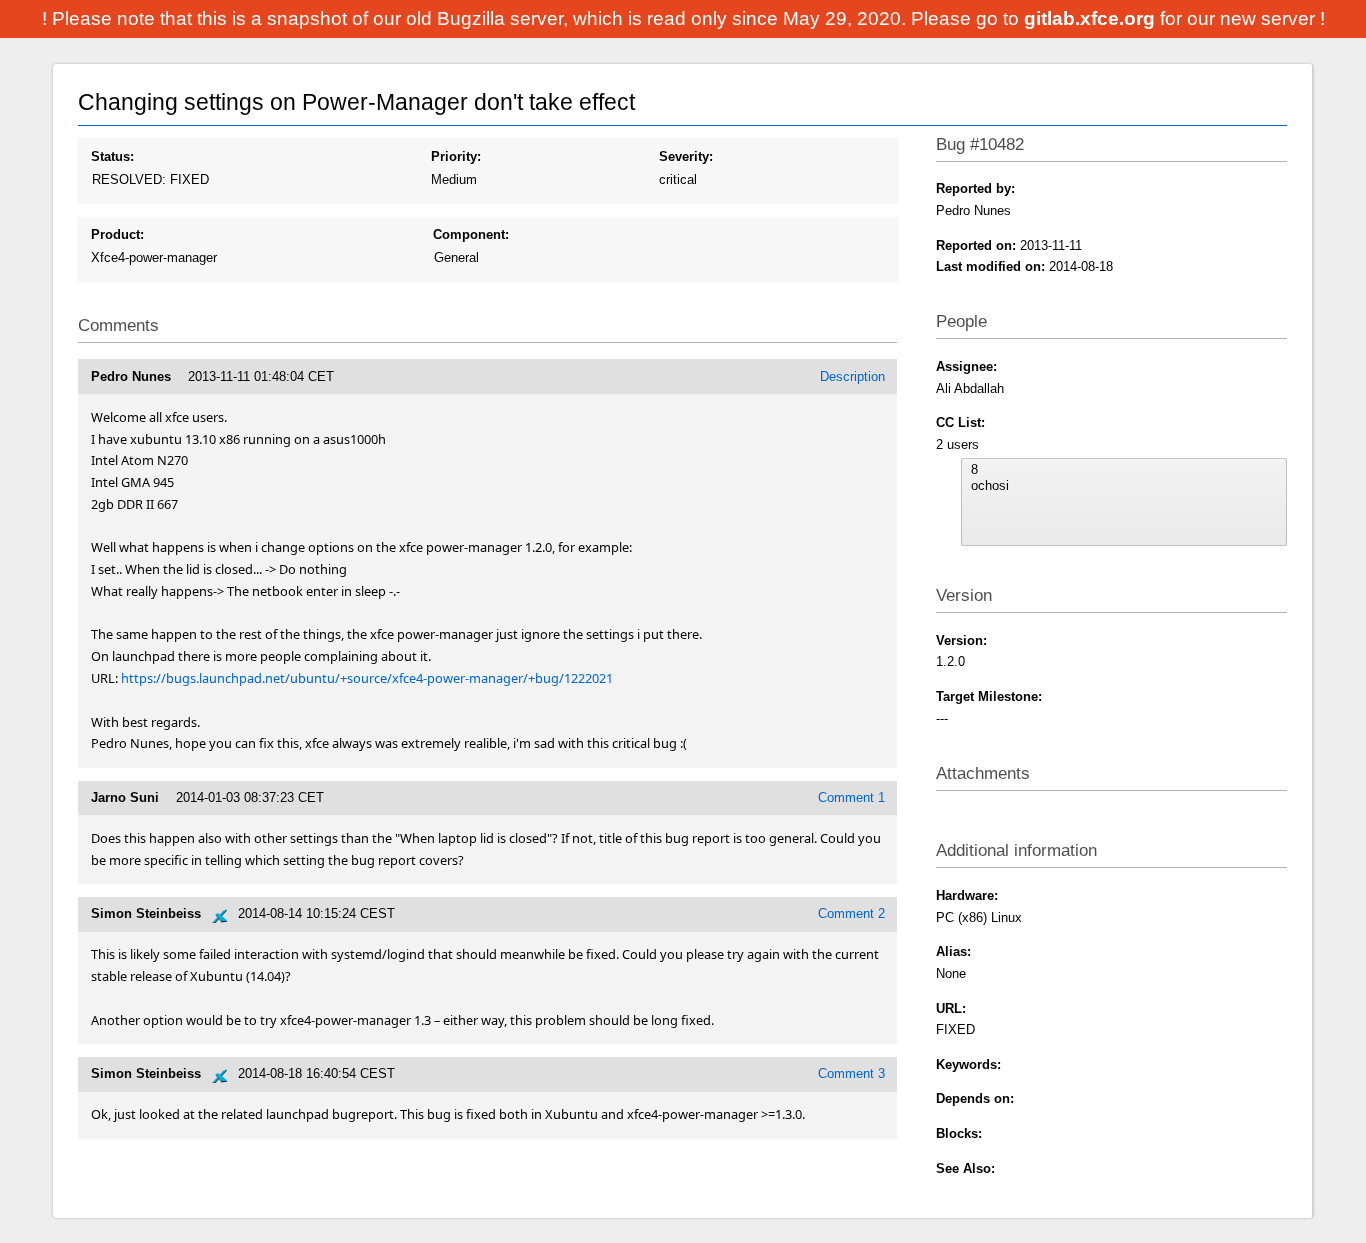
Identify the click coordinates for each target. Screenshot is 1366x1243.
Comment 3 (851, 1073)
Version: (961, 640)
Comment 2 (851, 913)
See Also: (965, 1168)
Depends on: (975, 1098)
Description (852, 376)
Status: (112, 156)
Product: (117, 234)
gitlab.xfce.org (1092, 18)
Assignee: (966, 366)
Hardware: (967, 895)
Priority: (456, 156)
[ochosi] (1124, 486)
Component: (471, 234)
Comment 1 (851, 797)
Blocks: (959, 1133)
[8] (1124, 470)
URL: (951, 1008)
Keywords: (968, 1064)
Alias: (953, 951)
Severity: (686, 156)
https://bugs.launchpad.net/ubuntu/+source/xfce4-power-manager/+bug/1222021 (367, 678)
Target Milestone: (989, 696)
